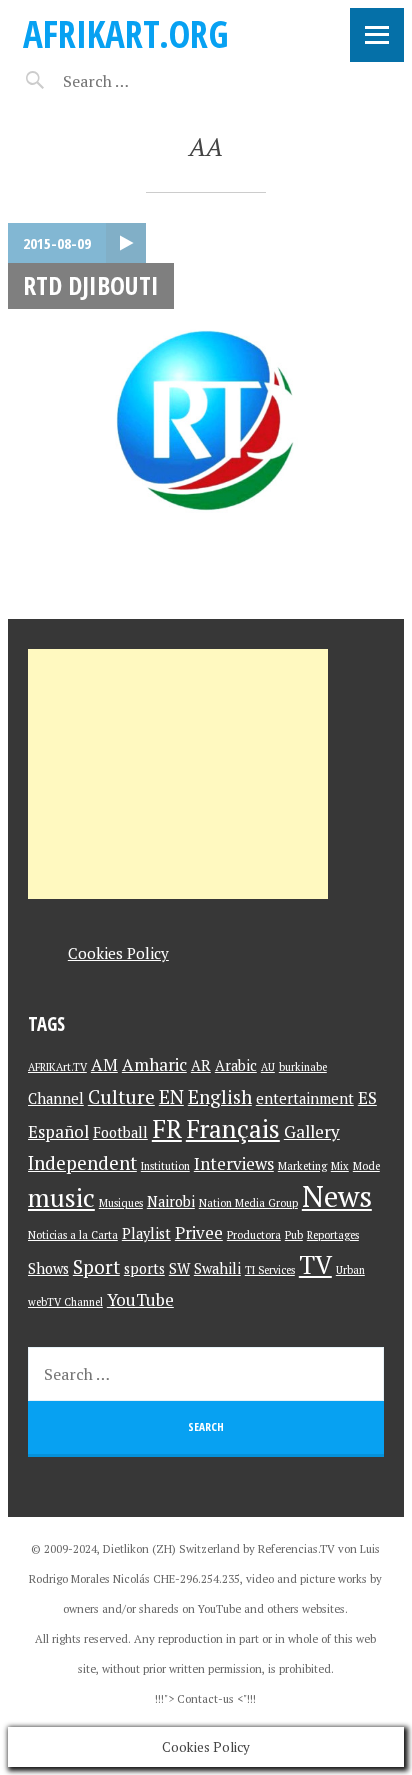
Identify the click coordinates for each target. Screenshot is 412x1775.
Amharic (154, 1064)
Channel (56, 1098)
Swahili (217, 1268)
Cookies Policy (118, 953)
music (61, 1197)
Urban (350, 1270)
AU (268, 1067)
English (220, 1096)
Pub (294, 1235)
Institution (165, 1166)
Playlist (146, 1233)
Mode (366, 1166)
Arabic (236, 1065)
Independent (82, 1162)
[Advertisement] (178, 774)
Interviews (234, 1163)
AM (104, 1064)
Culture (121, 1096)
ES (367, 1097)
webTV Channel (65, 1302)
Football (120, 1132)
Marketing (302, 1166)
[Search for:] (145, 81)
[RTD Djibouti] (206, 421)
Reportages (333, 1235)
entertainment (305, 1098)
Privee (199, 1232)
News (337, 1196)
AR (201, 1065)
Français (233, 1128)
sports (144, 1268)
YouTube (140, 1299)
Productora (254, 1235)
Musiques (121, 1203)
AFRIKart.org (126, 33)
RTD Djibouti (91, 285)
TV (315, 1264)
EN (171, 1096)
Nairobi (171, 1201)
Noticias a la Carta (73, 1235)
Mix (340, 1166)
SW (179, 1268)
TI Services (270, 1270)
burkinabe (303, 1067)
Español (58, 1131)
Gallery (312, 1131)
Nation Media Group (248, 1203)
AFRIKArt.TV (57, 1067)
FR (167, 1128)
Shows (48, 1268)
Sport (96, 1266)
